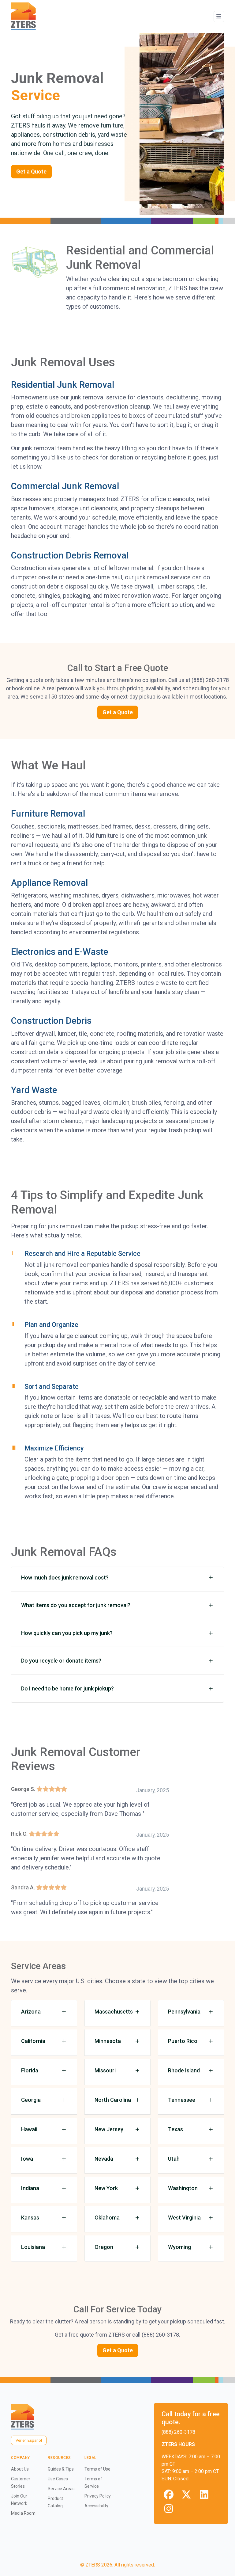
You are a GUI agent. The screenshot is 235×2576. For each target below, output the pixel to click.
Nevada (104, 2159)
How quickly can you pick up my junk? (67, 1633)
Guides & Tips (61, 2469)
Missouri (105, 2070)
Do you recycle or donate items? (61, 1661)
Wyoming (179, 2247)
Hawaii (29, 2129)
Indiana (30, 2188)
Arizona (31, 2012)
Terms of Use (97, 2469)
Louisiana (33, 2247)
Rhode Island (184, 2070)
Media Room (23, 2513)
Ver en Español (29, 2440)
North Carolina (113, 2100)
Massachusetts (114, 2012)
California (33, 2041)
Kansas (30, 2218)
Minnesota (108, 2041)
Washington (183, 2188)
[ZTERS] (23, 16)
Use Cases (58, 2479)
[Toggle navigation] (219, 17)
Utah (174, 2159)
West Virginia (184, 2218)
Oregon (104, 2247)
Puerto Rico (183, 2041)
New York (106, 2188)
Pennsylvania (184, 2012)
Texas (175, 2129)
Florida (30, 2070)
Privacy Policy (98, 2496)
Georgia (31, 2100)
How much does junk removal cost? (65, 1578)
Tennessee (182, 2100)
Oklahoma (107, 2218)
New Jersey (109, 2129)
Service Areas (61, 2489)
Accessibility (96, 2506)
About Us (20, 2469)
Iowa (27, 2159)
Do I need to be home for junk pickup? (67, 1688)
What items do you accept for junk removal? (76, 1605)
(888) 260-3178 (178, 2432)
